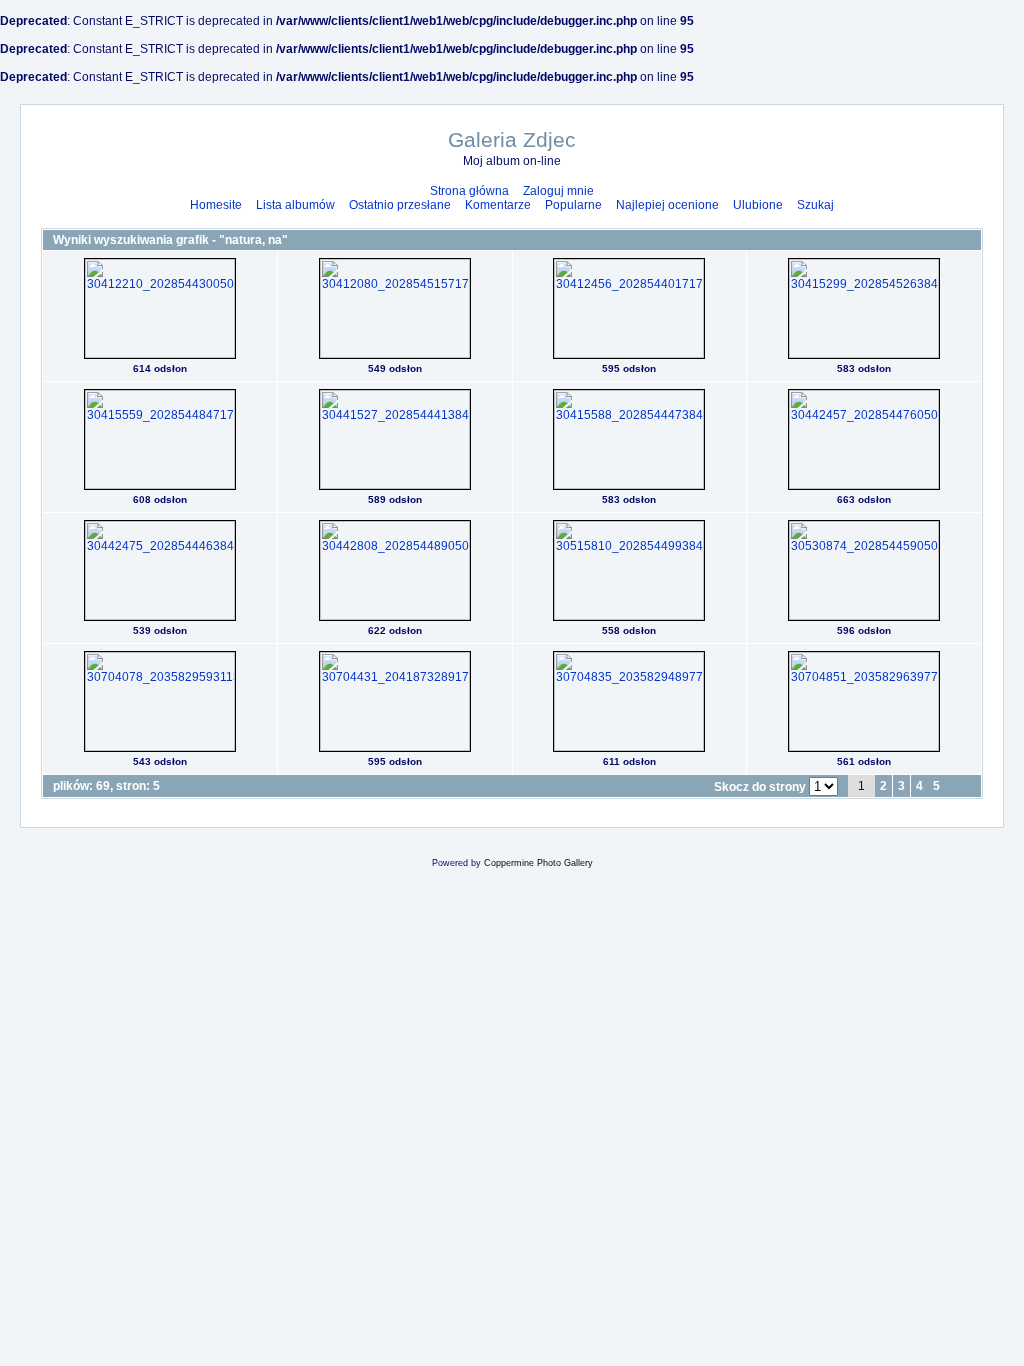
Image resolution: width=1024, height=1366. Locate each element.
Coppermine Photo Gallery (538, 863)
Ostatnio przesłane (400, 205)
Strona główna (469, 191)
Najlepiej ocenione (667, 205)
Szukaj (815, 205)
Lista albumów (295, 205)
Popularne (573, 205)
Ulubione (758, 205)
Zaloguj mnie (558, 191)
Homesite (216, 205)
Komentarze (498, 205)
